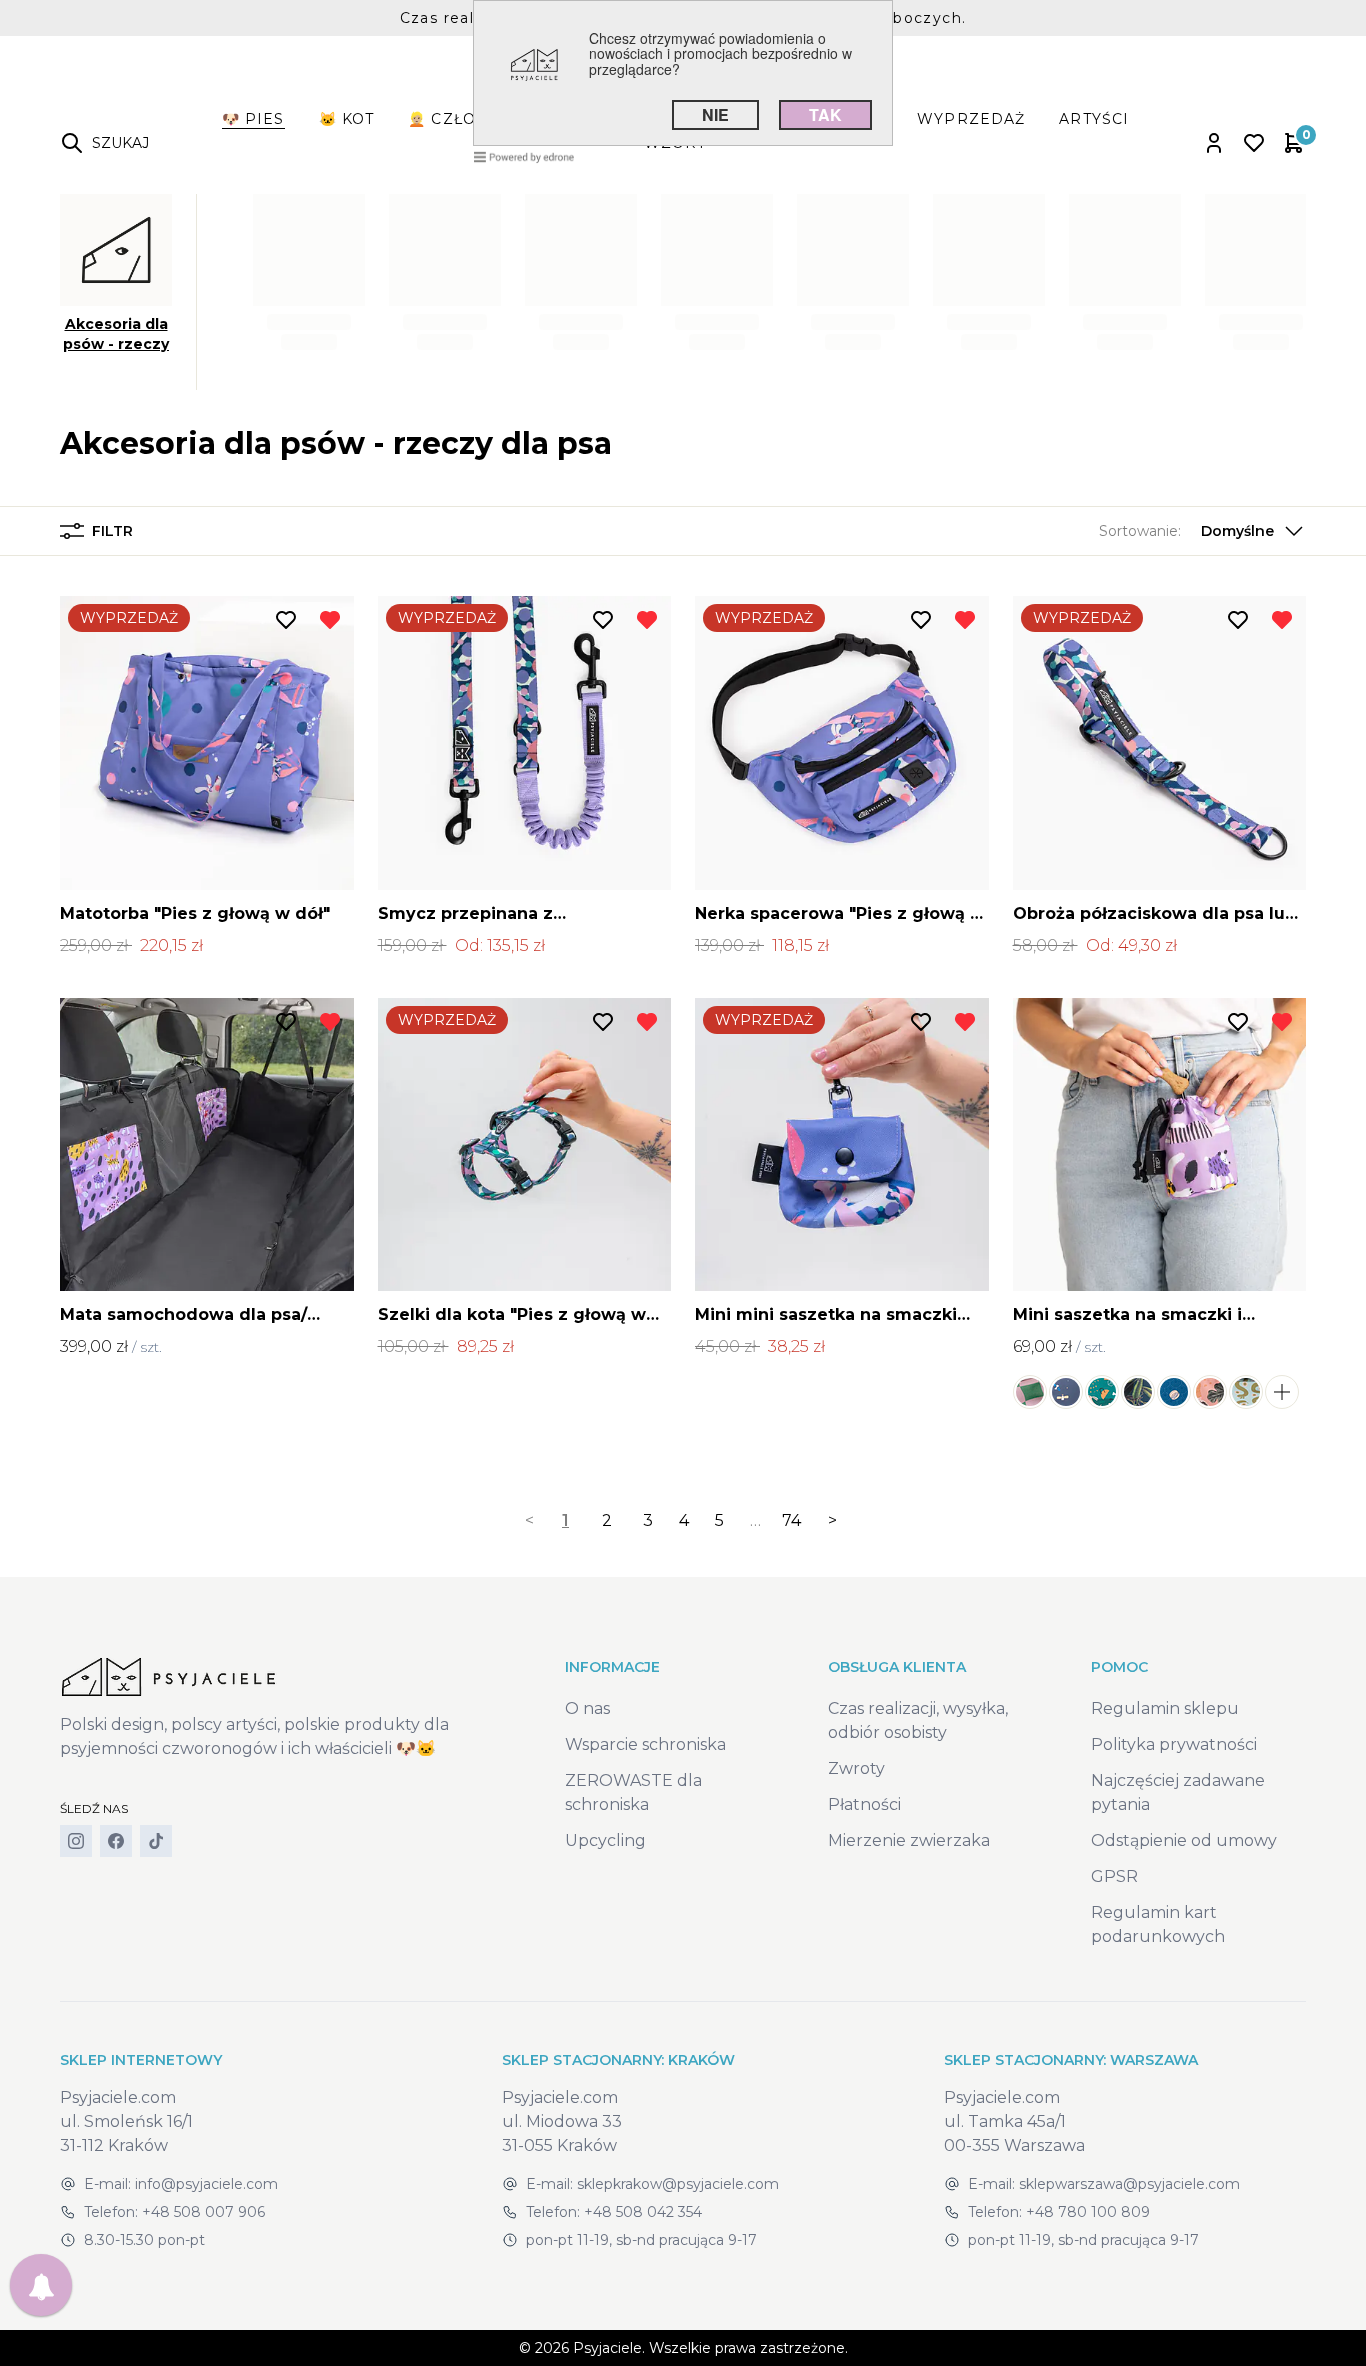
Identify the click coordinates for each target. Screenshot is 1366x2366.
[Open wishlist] (1254, 143)
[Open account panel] (1214, 143)
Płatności (864, 1804)
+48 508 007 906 (203, 2212)
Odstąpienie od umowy (1184, 1840)
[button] (1202, 531)
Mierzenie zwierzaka (909, 1840)
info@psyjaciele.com (206, 2184)
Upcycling (605, 1840)
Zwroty (856, 1768)
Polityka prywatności (1174, 1744)
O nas (587, 1708)
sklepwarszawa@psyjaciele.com (1129, 2184)
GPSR (1114, 1876)
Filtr (112, 531)
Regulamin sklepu (1165, 1708)
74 (791, 1520)
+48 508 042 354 (643, 2212)
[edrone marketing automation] (524, 155)
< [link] (529, 1520)
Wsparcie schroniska (645, 1744)
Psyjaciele (607, 2348)
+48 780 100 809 (1088, 2212)
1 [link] (565, 1520)
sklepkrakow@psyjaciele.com (678, 2184)
